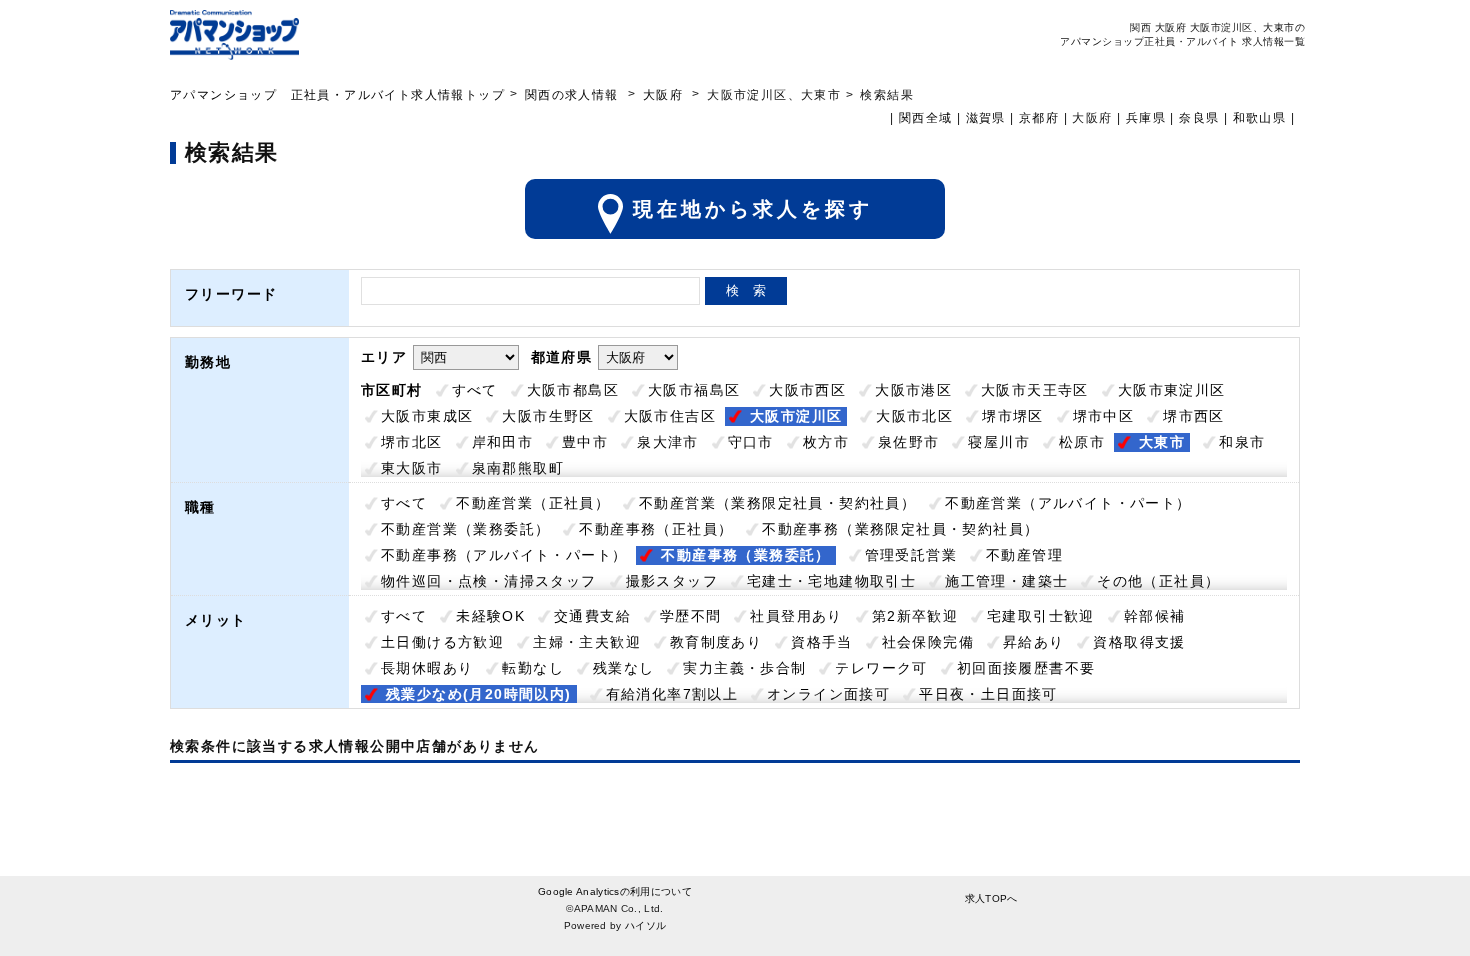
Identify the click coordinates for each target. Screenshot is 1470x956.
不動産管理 (1024, 555)
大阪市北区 (914, 416)
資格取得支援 (1139, 642)
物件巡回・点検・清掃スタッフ (489, 581)
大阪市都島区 (573, 390)
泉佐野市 (909, 442)
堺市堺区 (1013, 416)
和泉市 (1242, 442)
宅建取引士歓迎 (1041, 616)
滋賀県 (986, 118)
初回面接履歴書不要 (1026, 668)
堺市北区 (412, 442)
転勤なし (533, 668)
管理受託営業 (911, 555)
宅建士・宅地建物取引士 (831, 581)
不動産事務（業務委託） (745, 555)
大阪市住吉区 (670, 416)
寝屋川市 (999, 442)
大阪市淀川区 (796, 416)
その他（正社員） (1158, 581)
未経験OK (490, 616)
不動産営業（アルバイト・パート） (1068, 503)
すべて (475, 390)
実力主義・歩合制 (744, 668)
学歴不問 (691, 616)
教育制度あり (716, 642)
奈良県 (1199, 118)
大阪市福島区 (694, 390)
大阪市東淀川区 (1172, 390)
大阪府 (663, 95)
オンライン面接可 (828, 694)
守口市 (751, 442)
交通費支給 (592, 616)
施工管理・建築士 (1006, 581)
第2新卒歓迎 (915, 616)
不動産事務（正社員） (656, 529)
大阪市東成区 (427, 416)
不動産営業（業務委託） (465, 529)
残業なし (624, 668)
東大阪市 (412, 468)
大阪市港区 (913, 390)
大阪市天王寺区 (1035, 390)
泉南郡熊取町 (518, 468)
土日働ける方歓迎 (442, 642)
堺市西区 (1194, 416)
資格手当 (822, 642)
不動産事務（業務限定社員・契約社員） (900, 529)
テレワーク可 (881, 668)
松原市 (1082, 442)
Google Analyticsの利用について (615, 891)
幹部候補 (1155, 616)
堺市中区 (1104, 416)
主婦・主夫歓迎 (587, 642)
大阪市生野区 (548, 416)
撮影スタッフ (672, 581)
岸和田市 (503, 442)
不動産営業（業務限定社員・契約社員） (777, 503)
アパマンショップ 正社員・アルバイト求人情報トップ (337, 95)
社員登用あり (796, 616)
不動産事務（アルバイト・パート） (504, 555)
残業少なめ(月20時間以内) (479, 694)
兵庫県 (1146, 118)
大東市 (1162, 442)
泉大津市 (668, 442)
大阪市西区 (807, 390)
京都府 (1039, 118)
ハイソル (645, 925)
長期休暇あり (427, 668)
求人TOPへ (991, 898)
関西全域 (926, 118)
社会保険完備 (928, 642)
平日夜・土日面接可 (988, 694)
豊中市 (585, 442)
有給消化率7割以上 (672, 694)
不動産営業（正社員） (533, 503)
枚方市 (826, 442)
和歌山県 (1260, 118)
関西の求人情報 (574, 95)
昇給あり (1034, 642)
